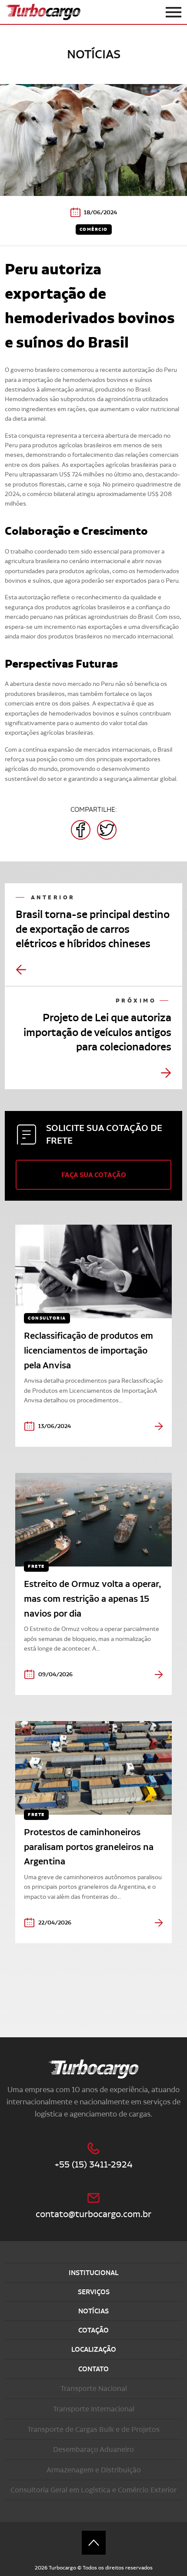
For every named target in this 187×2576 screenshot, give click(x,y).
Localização (94, 2349)
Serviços (94, 2292)
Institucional (93, 2273)
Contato (93, 2369)
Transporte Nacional (94, 2388)
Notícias (93, 2311)
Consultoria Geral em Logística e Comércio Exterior (93, 2490)
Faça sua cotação (94, 1175)
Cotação (93, 2330)
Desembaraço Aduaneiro (93, 2449)
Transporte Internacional (94, 2409)
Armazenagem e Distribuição (94, 2470)
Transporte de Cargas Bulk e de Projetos (93, 2429)
